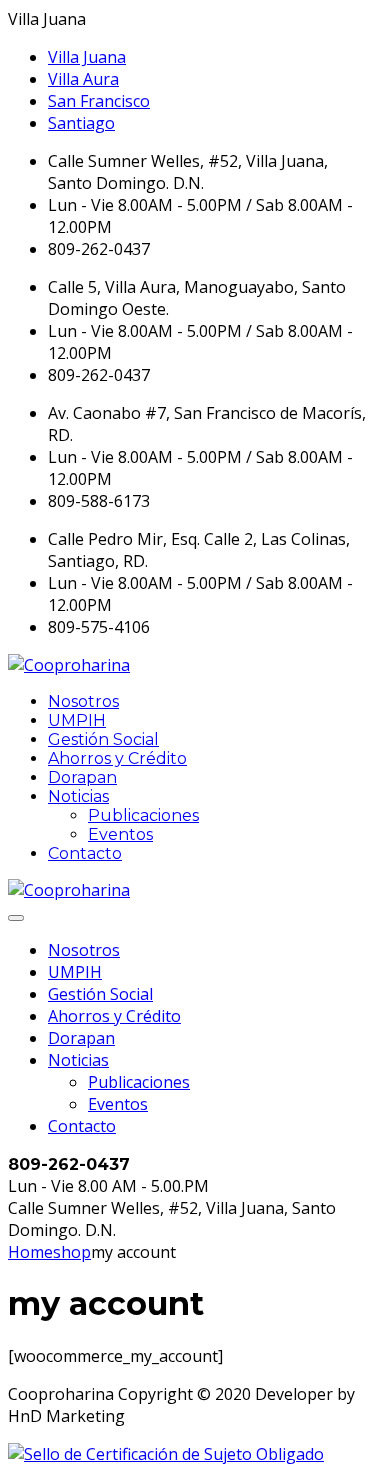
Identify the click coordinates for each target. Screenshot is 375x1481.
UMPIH (77, 720)
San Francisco (99, 101)
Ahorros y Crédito (117, 758)
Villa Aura (83, 79)
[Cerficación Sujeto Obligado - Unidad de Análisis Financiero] (166, 1454)
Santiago (81, 123)
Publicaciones (143, 815)
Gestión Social (103, 739)
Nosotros (83, 701)
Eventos (120, 834)
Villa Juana (87, 57)
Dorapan (82, 777)
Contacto (85, 853)
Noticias (78, 796)
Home (30, 1252)
